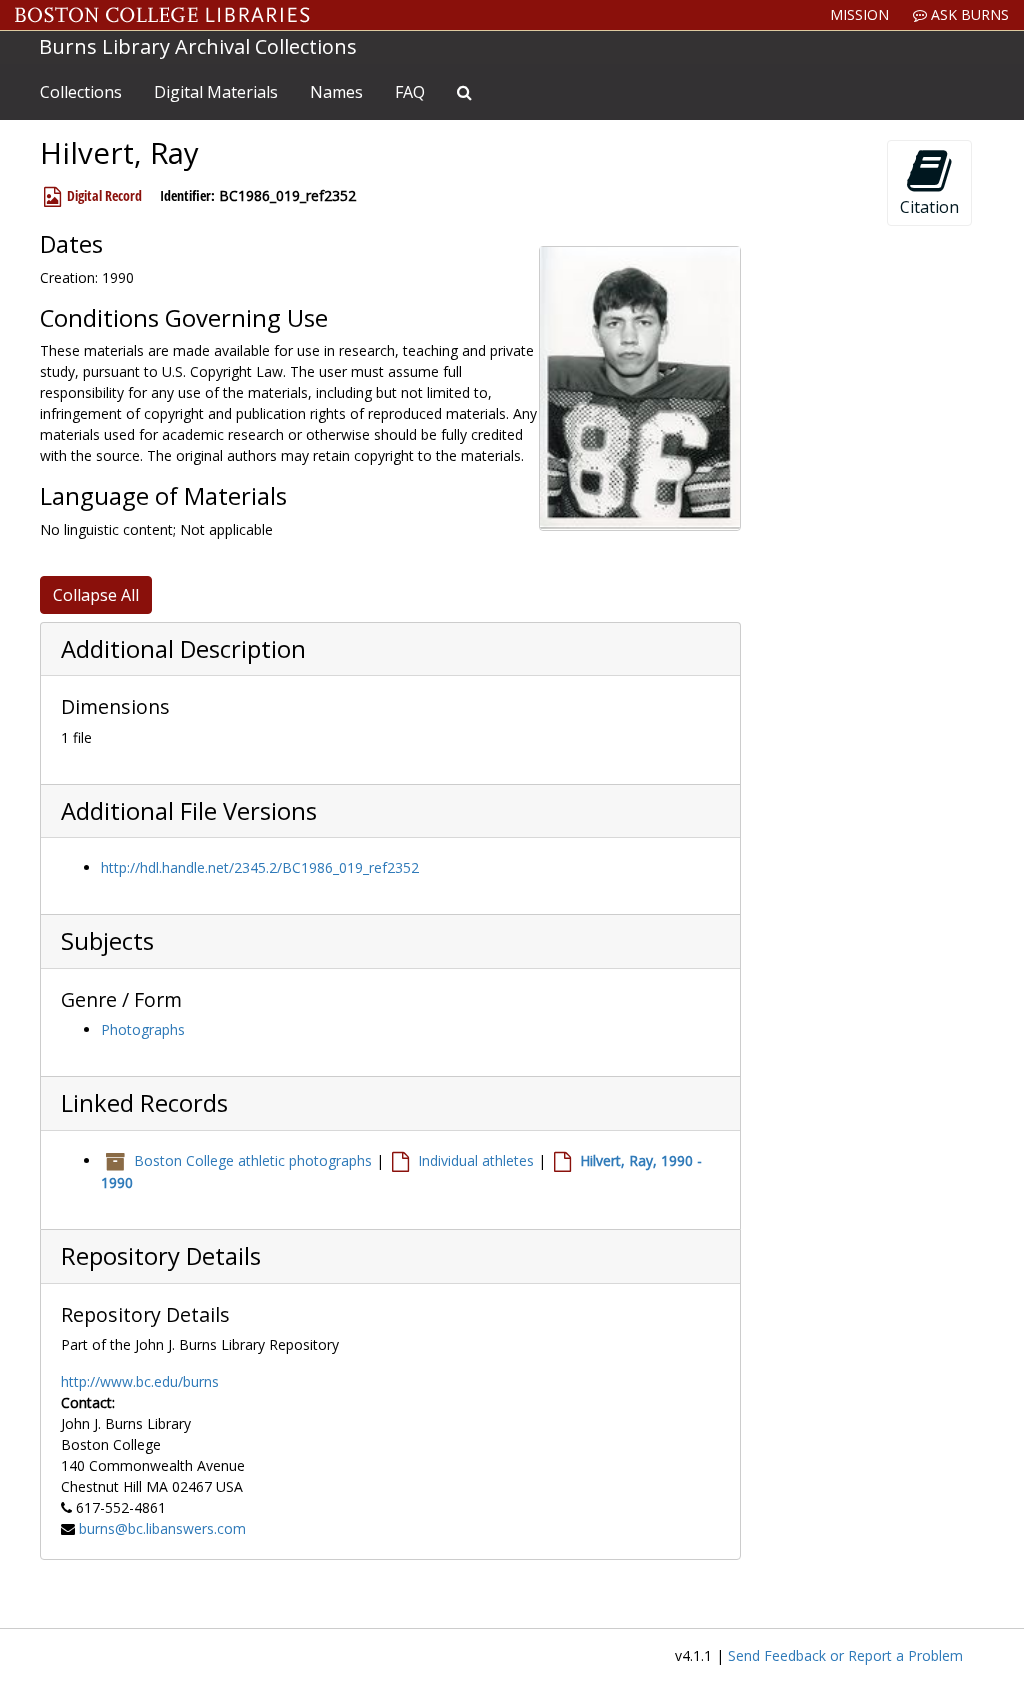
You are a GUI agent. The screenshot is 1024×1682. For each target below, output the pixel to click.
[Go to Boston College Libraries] (162, 15)
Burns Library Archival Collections (198, 46)
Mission (859, 14)
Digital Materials (216, 92)
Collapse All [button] (96, 595)
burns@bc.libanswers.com (162, 1528)
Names (336, 92)
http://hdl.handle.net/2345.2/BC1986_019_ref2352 (260, 867)
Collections (81, 92)
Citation (929, 207)
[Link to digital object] (640, 388)
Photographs (143, 1029)
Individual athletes (476, 1160)
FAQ (410, 92)
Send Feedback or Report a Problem (845, 1655)
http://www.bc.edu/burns (140, 1381)
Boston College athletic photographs (253, 1160)
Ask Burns (968, 14)
